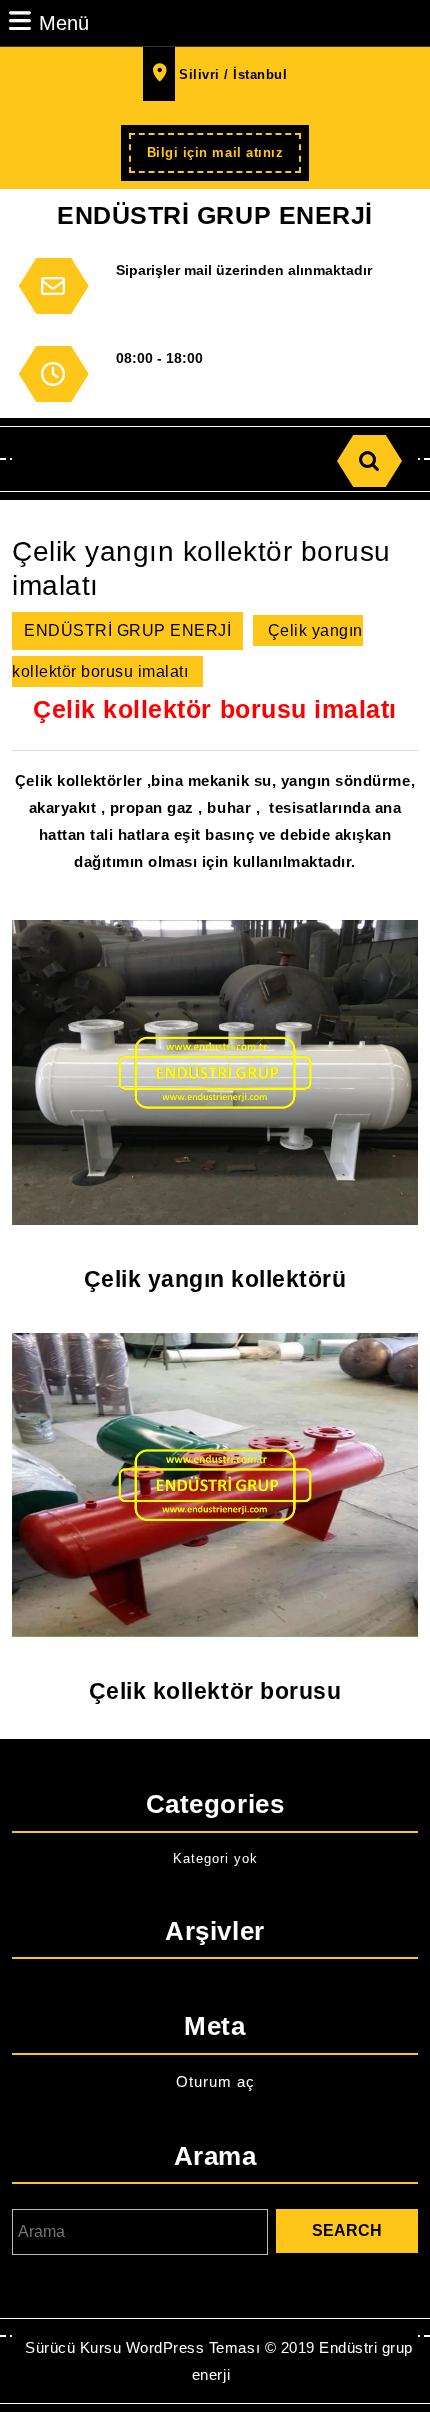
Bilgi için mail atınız (224, 158)
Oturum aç (215, 2081)
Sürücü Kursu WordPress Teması (142, 2347)
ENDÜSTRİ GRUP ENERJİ (214, 215)
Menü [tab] (64, 22)
